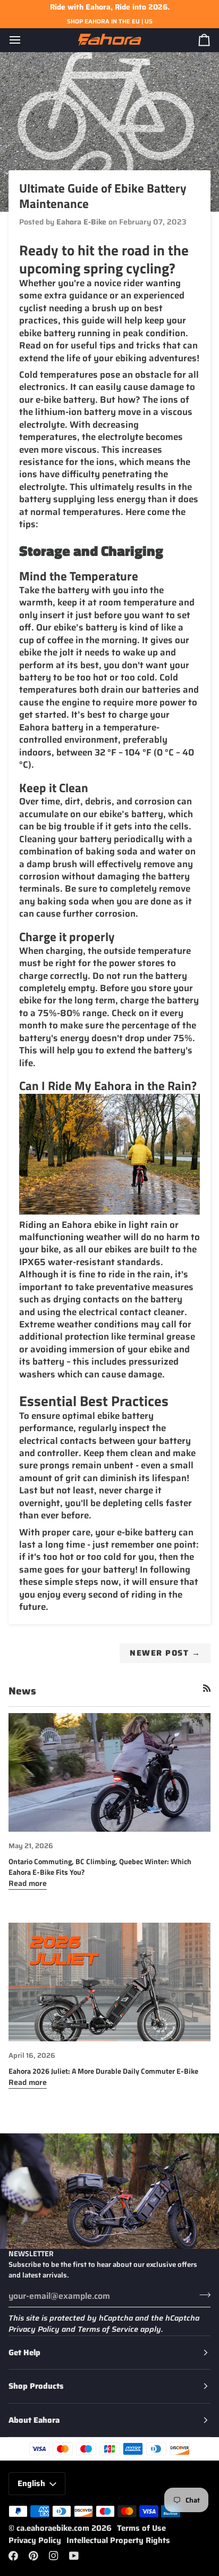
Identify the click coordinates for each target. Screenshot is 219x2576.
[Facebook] (13, 2556)
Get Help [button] (24, 2353)
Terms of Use (141, 2528)
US (149, 21)
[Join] (202, 2295)
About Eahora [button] (34, 2420)
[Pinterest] (33, 2556)
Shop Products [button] (36, 2386)
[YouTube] (74, 2556)
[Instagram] (54, 2556)
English (31, 2483)
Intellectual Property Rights (118, 2540)
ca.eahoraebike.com (53, 2528)
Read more (28, 1883)
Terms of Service (108, 2329)
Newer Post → (165, 1653)
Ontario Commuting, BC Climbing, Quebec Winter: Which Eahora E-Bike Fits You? (100, 1867)
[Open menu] (24, 40)
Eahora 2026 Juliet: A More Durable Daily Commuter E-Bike (103, 2071)
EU (136, 21)
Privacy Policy (34, 2329)
